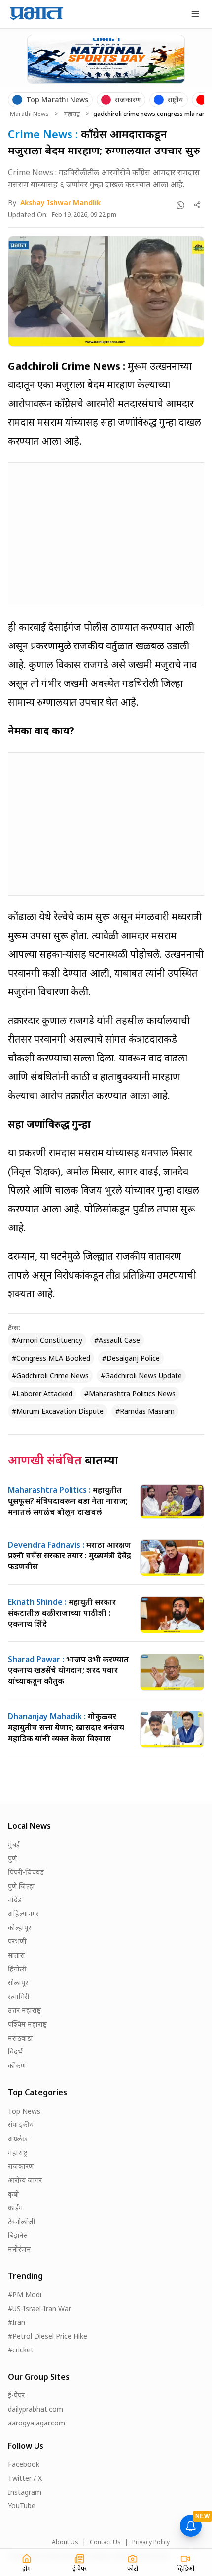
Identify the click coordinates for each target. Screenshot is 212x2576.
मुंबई (14, 1844)
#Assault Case (117, 1340)
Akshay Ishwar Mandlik (60, 203)
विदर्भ (15, 2052)
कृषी (14, 2194)
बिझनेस (18, 2235)
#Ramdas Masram (145, 1411)
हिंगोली (17, 1969)
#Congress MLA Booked (51, 1358)
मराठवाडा (20, 2038)
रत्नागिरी (19, 1996)
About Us (65, 2542)
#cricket (21, 2350)
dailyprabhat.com (35, 2409)
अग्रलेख (18, 2139)
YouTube (22, 2506)
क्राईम (16, 2208)
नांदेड (15, 1900)
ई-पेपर (16, 2395)
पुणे (12, 1858)
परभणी (17, 1941)
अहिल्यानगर (23, 1913)
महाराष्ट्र (72, 114)
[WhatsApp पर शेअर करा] (180, 205)
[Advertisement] (82, 532)
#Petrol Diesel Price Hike (48, 2336)
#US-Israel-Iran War (39, 2308)
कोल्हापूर (19, 1927)
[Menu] (195, 14)
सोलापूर (18, 1983)
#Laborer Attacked (42, 1393)
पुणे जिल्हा (21, 1886)
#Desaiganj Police (131, 1358)
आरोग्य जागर (25, 2180)
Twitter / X (25, 2478)
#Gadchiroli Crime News (50, 1376)
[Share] (197, 205)
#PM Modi (25, 2294)
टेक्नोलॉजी (22, 2221)
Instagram (25, 2492)
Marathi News (29, 114)
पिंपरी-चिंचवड (26, 1872)
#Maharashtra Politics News (130, 1393)
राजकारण (21, 2166)
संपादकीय (21, 2125)
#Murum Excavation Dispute (58, 1411)
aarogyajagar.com (36, 2423)
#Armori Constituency (47, 1340)
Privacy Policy (151, 2542)
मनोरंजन (19, 2249)
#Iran (17, 2322)
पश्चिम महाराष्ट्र (27, 2024)
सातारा (17, 1955)
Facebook (24, 2464)
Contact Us (105, 2542)
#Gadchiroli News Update (141, 1376)
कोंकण (17, 2065)
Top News (24, 2111)
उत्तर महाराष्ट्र (24, 2010)
